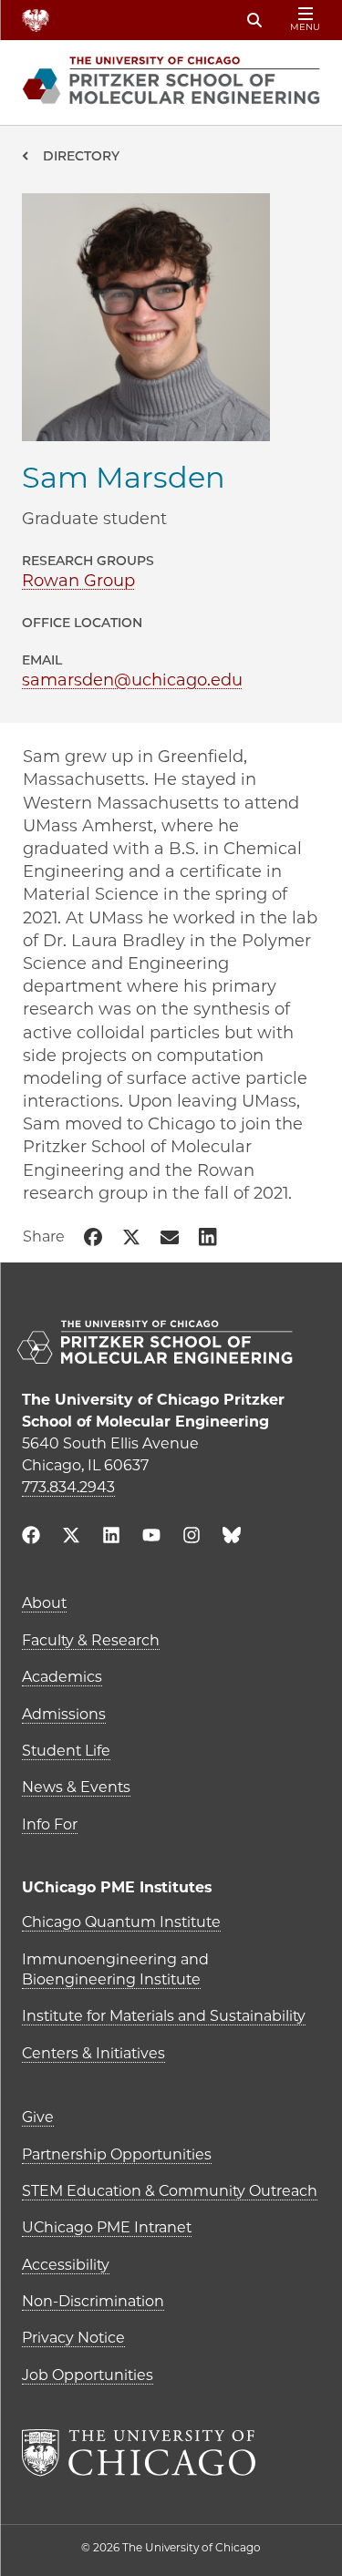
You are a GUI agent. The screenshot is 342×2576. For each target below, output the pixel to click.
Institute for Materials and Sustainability (164, 2016)
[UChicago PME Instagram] (192, 1537)
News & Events (76, 1787)
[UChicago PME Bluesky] (232, 1539)
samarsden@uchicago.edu (132, 680)
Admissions (64, 1714)
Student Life (66, 1751)
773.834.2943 (68, 1487)
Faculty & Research (91, 1640)
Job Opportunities (88, 2375)
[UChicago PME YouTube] (151, 1537)
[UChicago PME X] (71, 1537)
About (44, 1603)
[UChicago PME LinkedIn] (111, 1537)
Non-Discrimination (93, 2301)
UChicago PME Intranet (107, 2227)
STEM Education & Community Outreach (170, 2191)
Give (38, 2117)
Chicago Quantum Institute (121, 1922)
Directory (81, 156)
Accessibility (66, 2265)
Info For (50, 1824)
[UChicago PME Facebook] (31, 1537)
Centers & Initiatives (93, 2053)
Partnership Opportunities (117, 2154)
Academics (62, 1677)
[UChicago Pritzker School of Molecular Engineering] (171, 1344)
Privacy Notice (73, 2338)
